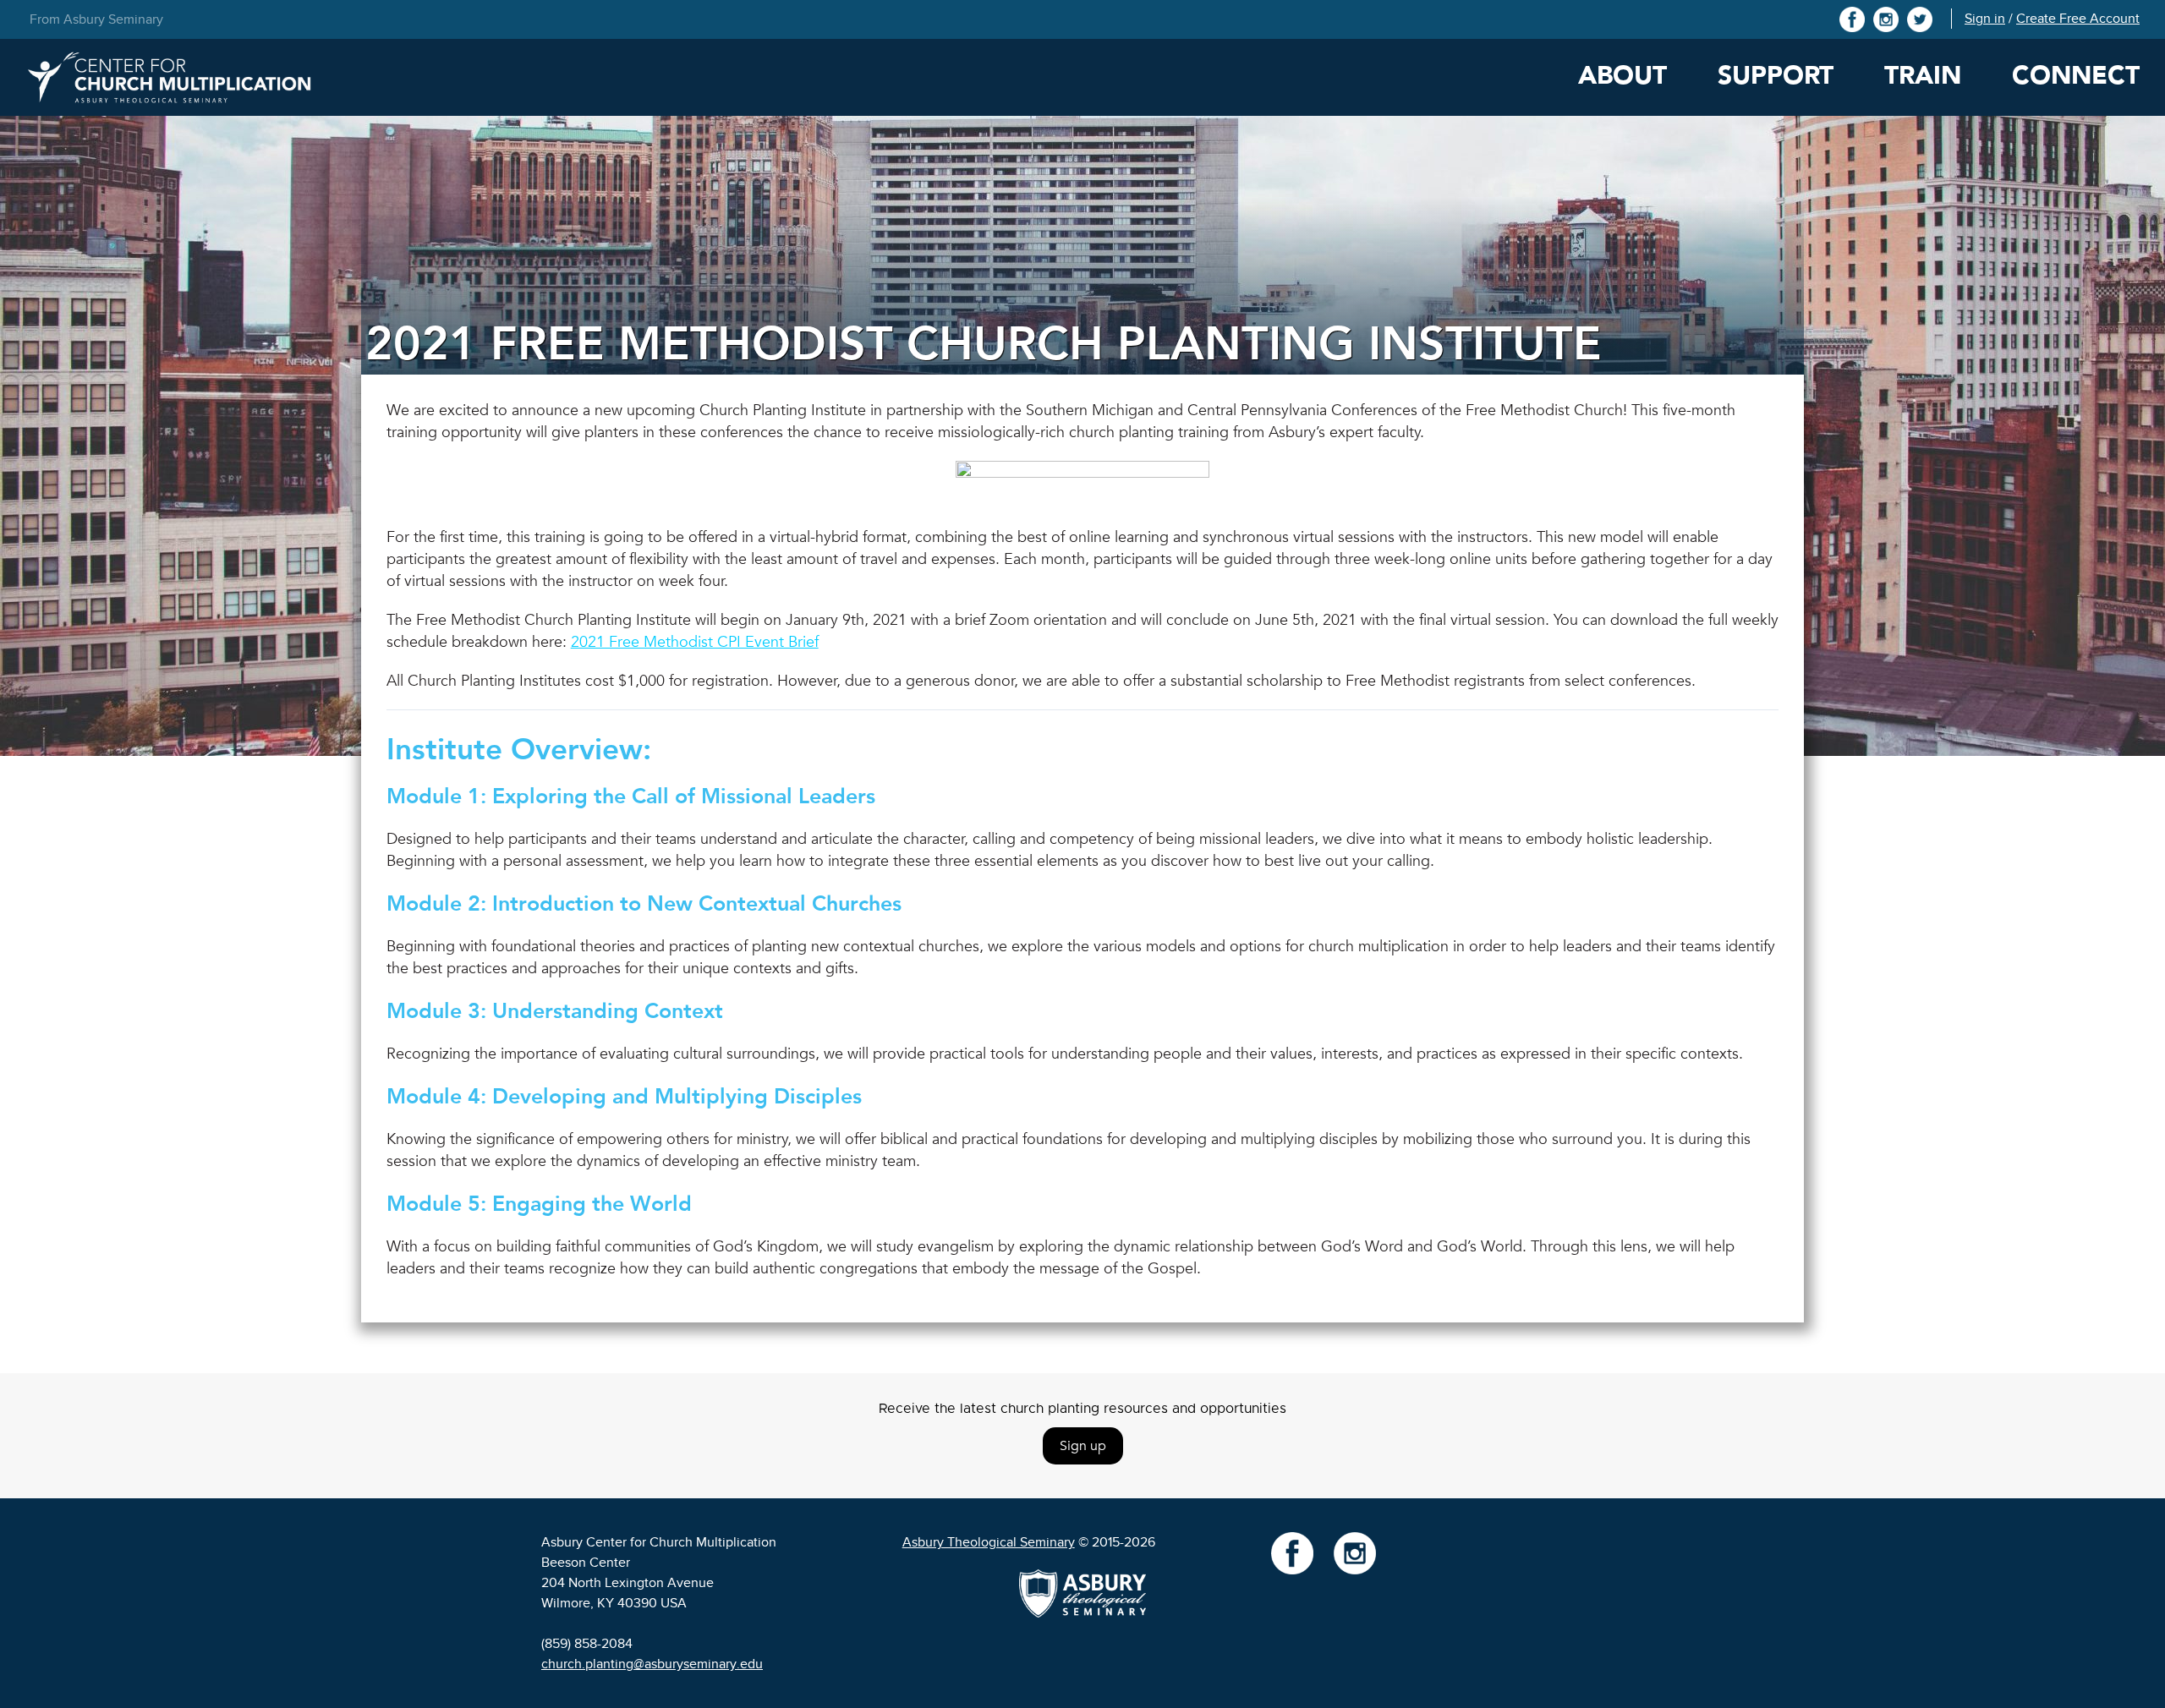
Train (1923, 76)
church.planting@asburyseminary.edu (652, 1664)
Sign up (1083, 1446)
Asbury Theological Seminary (989, 1542)
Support (1776, 76)
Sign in (1985, 19)
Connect (2076, 76)
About (1622, 76)
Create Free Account (2078, 19)
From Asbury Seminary (96, 19)
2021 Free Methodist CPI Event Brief (695, 642)
